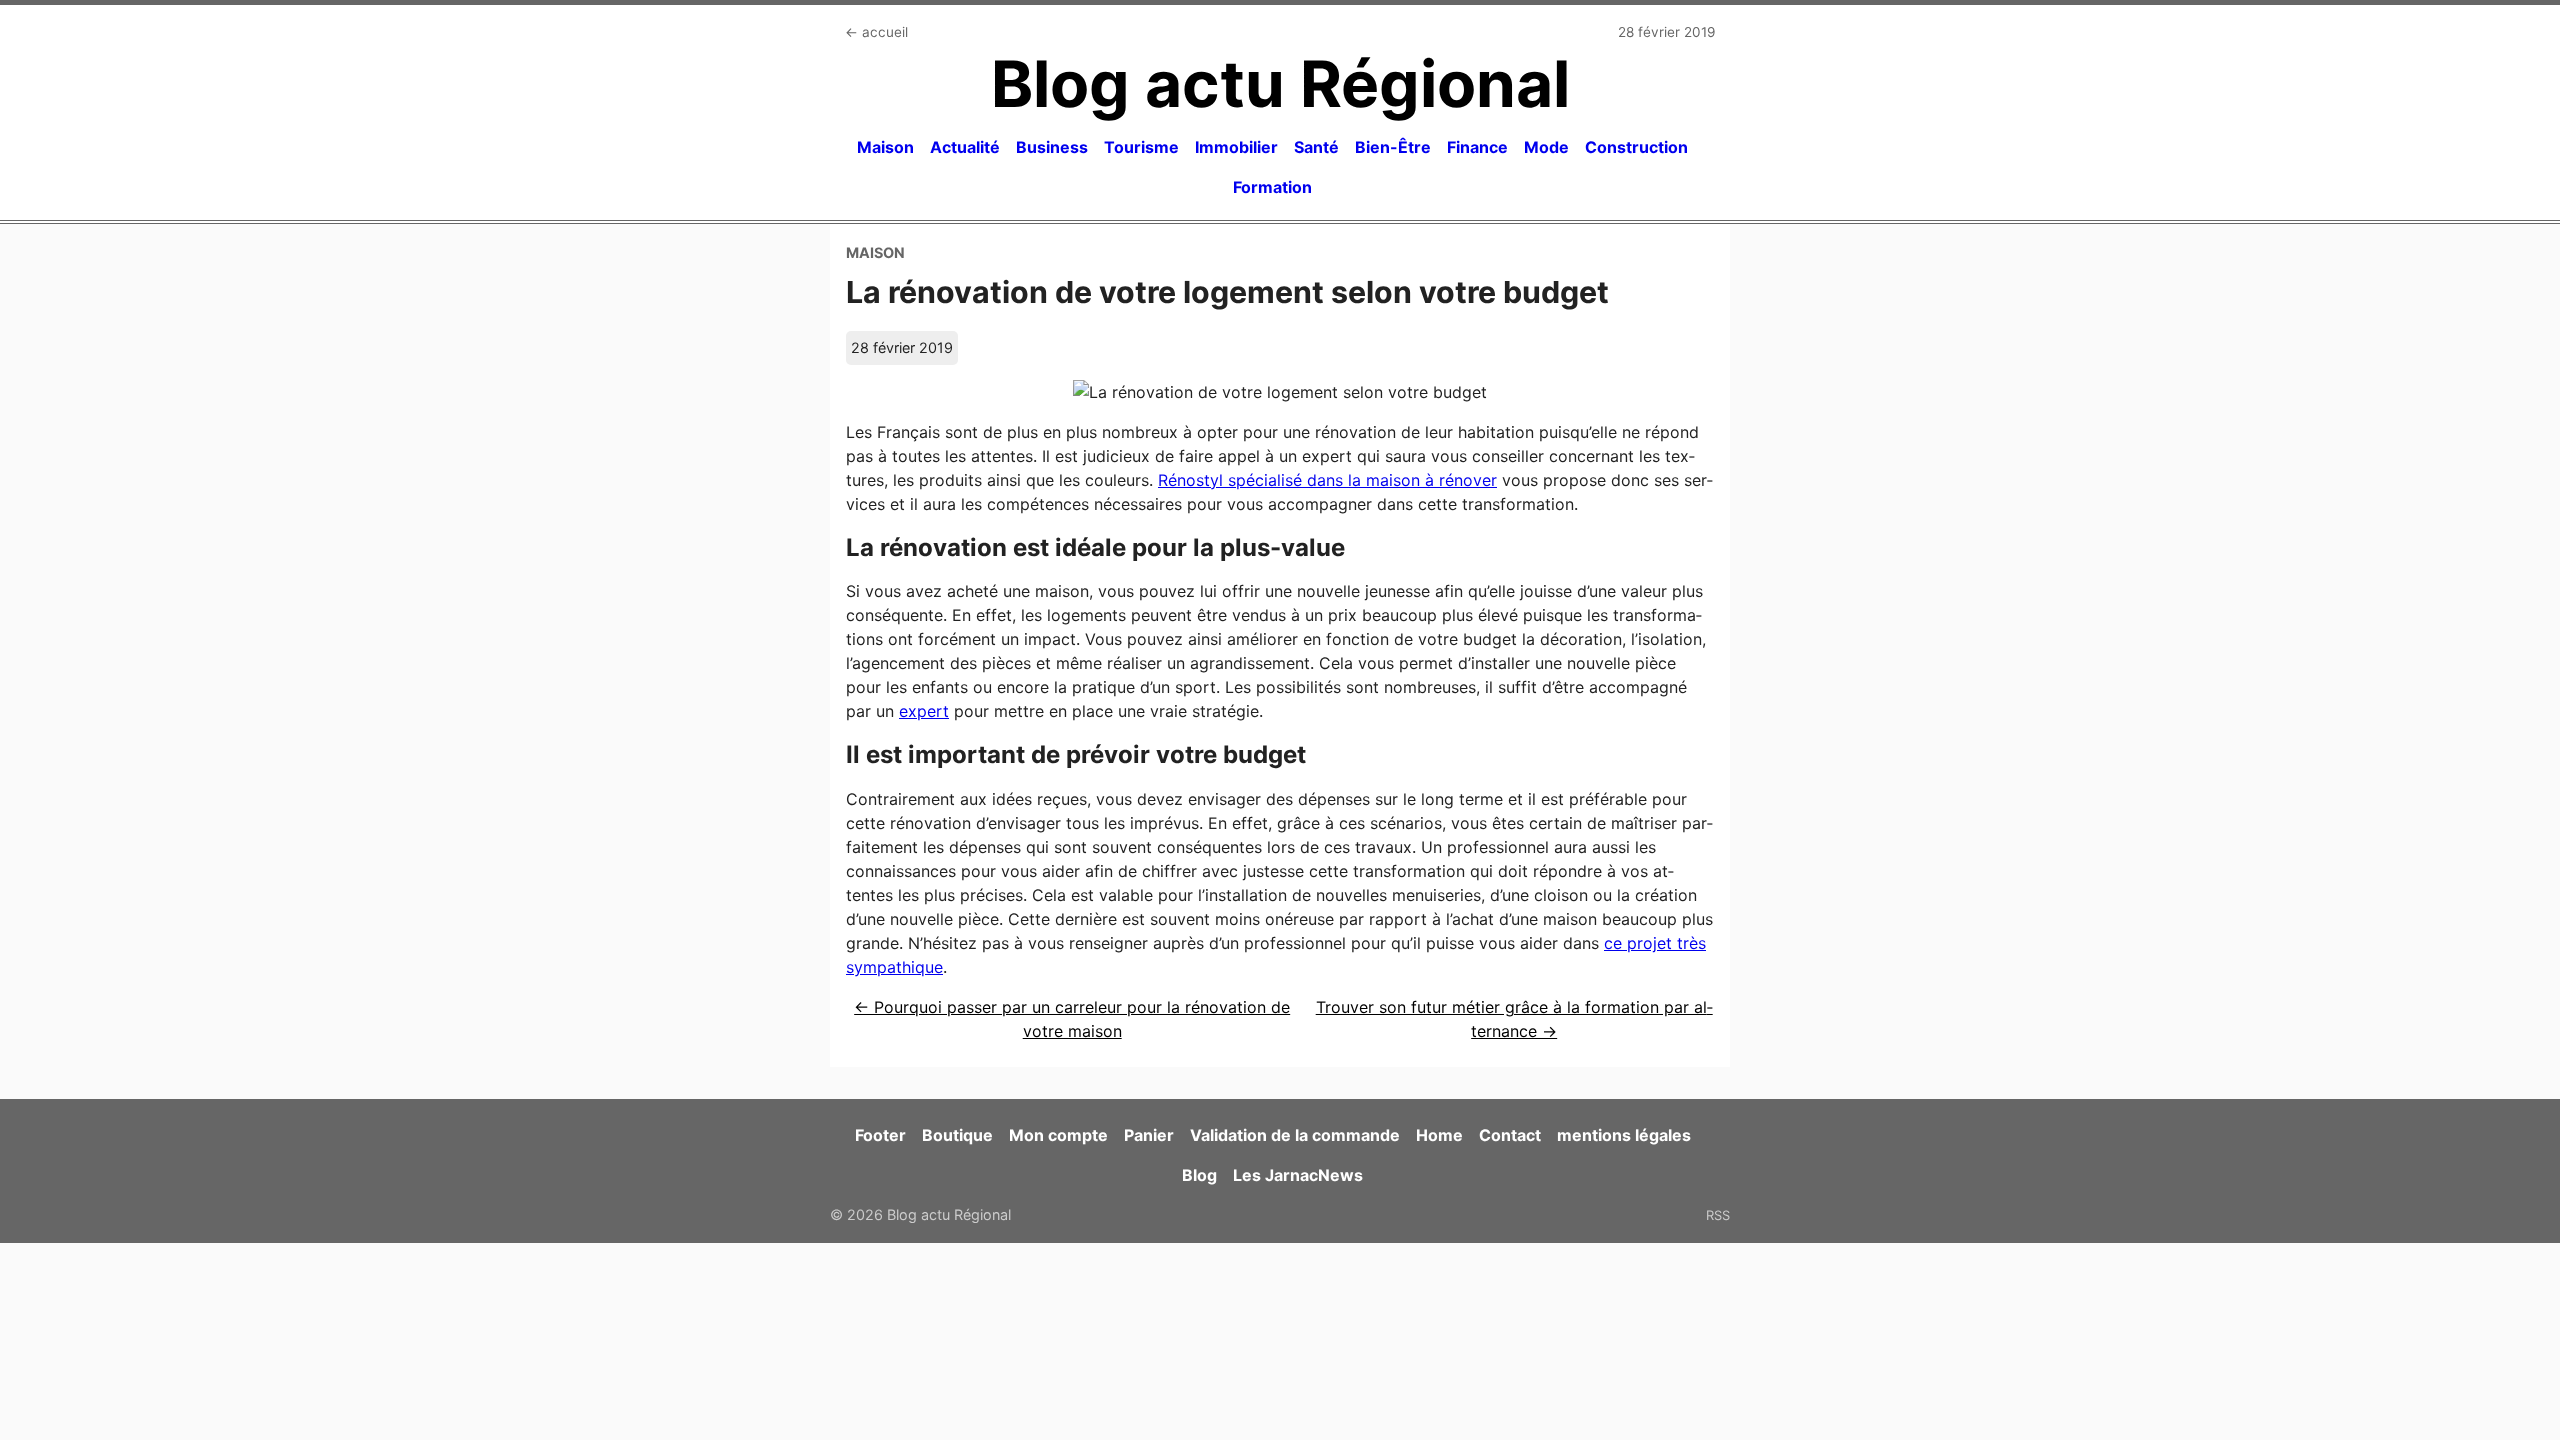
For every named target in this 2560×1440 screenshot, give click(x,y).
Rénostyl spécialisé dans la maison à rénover (1327, 480)
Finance (1477, 147)
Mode (1546, 147)
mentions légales (1624, 1135)
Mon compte (1058, 1135)
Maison (885, 147)
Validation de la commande (1295, 1135)
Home (1439, 1135)
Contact (1510, 1135)
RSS (1718, 1215)
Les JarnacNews (1298, 1175)
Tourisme (1141, 147)
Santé (1316, 147)
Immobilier (1236, 147)
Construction (1636, 147)
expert (924, 711)
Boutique (957, 1135)
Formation (1272, 187)
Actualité (965, 147)
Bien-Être (1393, 147)
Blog (1199, 1175)
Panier (1149, 1135)
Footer (880, 1135)
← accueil (876, 32)
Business (1052, 147)
